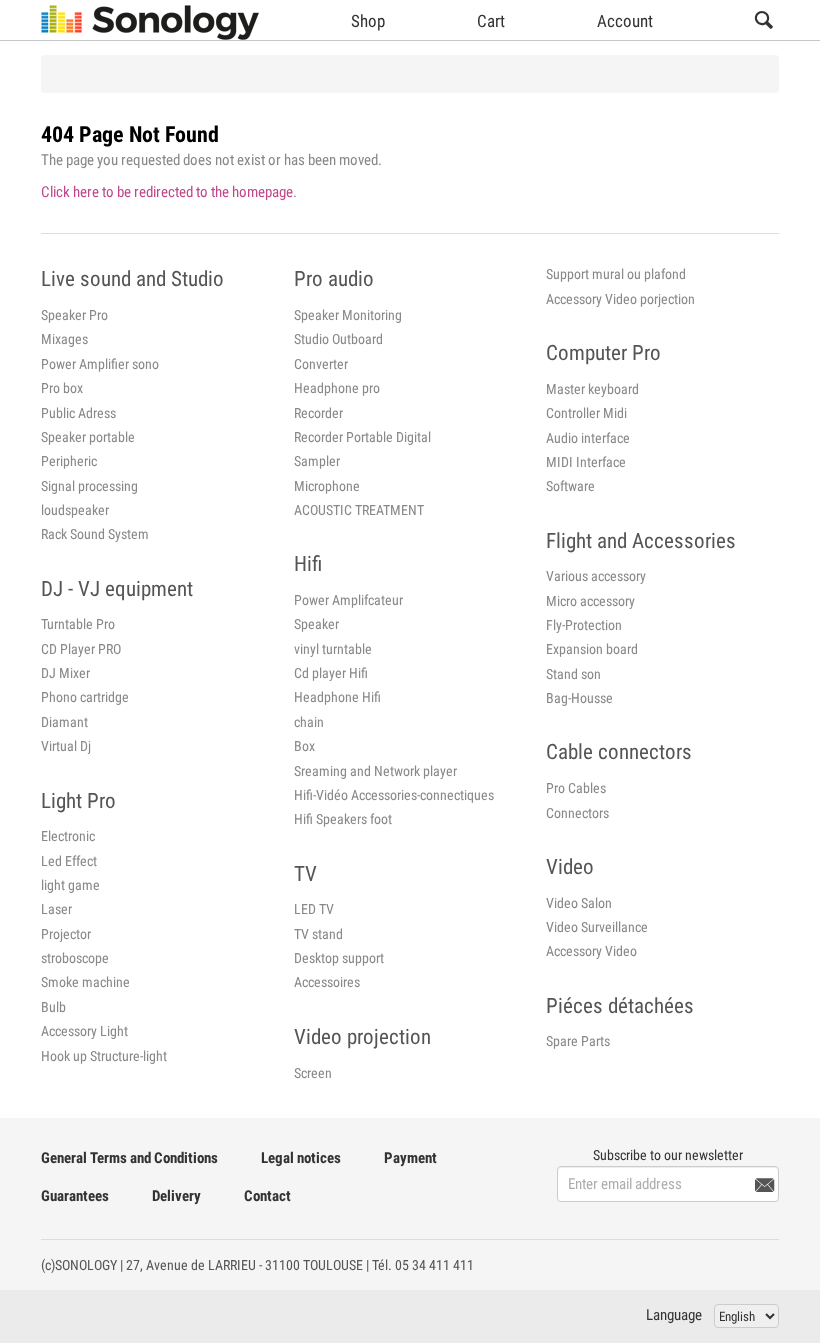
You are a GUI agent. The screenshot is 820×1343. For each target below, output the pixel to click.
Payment (410, 1158)
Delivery (176, 1196)
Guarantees (75, 1196)
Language (674, 1315)
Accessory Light (84, 1031)
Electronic (68, 836)
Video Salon (579, 903)
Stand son (573, 674)
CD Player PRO (81, 649)
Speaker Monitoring (348, 315)
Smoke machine (85, 982)
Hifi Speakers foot (343, 819)
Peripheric (69, 461)
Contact (267, 1196)
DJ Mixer (65, 673)
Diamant (64, 722)
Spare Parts (578, 1041)
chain (309, 722)
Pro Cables (576, 788)
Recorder (318, 413)
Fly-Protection (584, 625)
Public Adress (78, 413)
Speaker (316, 624)
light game (70, 885)
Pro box (62, 388)
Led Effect (69, 861)
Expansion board (592, 649)
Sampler (317, 461)
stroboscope (75, 958)
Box (304, 746)
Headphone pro (337, 388)
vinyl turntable (333, 649)
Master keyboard (592, 389)
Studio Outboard (338, 339)
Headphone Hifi (337, 697)
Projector (66, 934)
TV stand (318, 934)
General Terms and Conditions (129, 1158)
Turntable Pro (78, 624)
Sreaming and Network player (375, 771)
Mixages (64, 339)
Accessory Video (591, 951)
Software (570, 486)
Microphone (327, 486)
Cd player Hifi (331, 673)
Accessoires (327, 982)
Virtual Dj (66, 746)
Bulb (53, 1007)
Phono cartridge (85, 697)
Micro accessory (590, 601)
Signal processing (89, 486)
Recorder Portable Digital (362, 437)
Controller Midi (586, 413)
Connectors (577, 813)
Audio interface (588, 438)
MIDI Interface (586, 462)
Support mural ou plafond (616, 274)
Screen (313, 1073)
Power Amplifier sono (100, 364)
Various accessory (596, 576)
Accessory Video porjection (620, 299)
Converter (321, 364)
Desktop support (339, 958)
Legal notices (301, 1158)
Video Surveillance (597, 927)
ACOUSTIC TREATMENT (359, 510)
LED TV (314, 909)
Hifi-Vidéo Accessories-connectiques (394, 795)
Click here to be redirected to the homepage (167, 192)
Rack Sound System (95, 534)
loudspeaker (75, 510)
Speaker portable (88, 437)
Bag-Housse (579, 698)
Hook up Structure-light (104, 1056)
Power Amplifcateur (348, 600)
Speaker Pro (74, 315)
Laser (56, 909)
